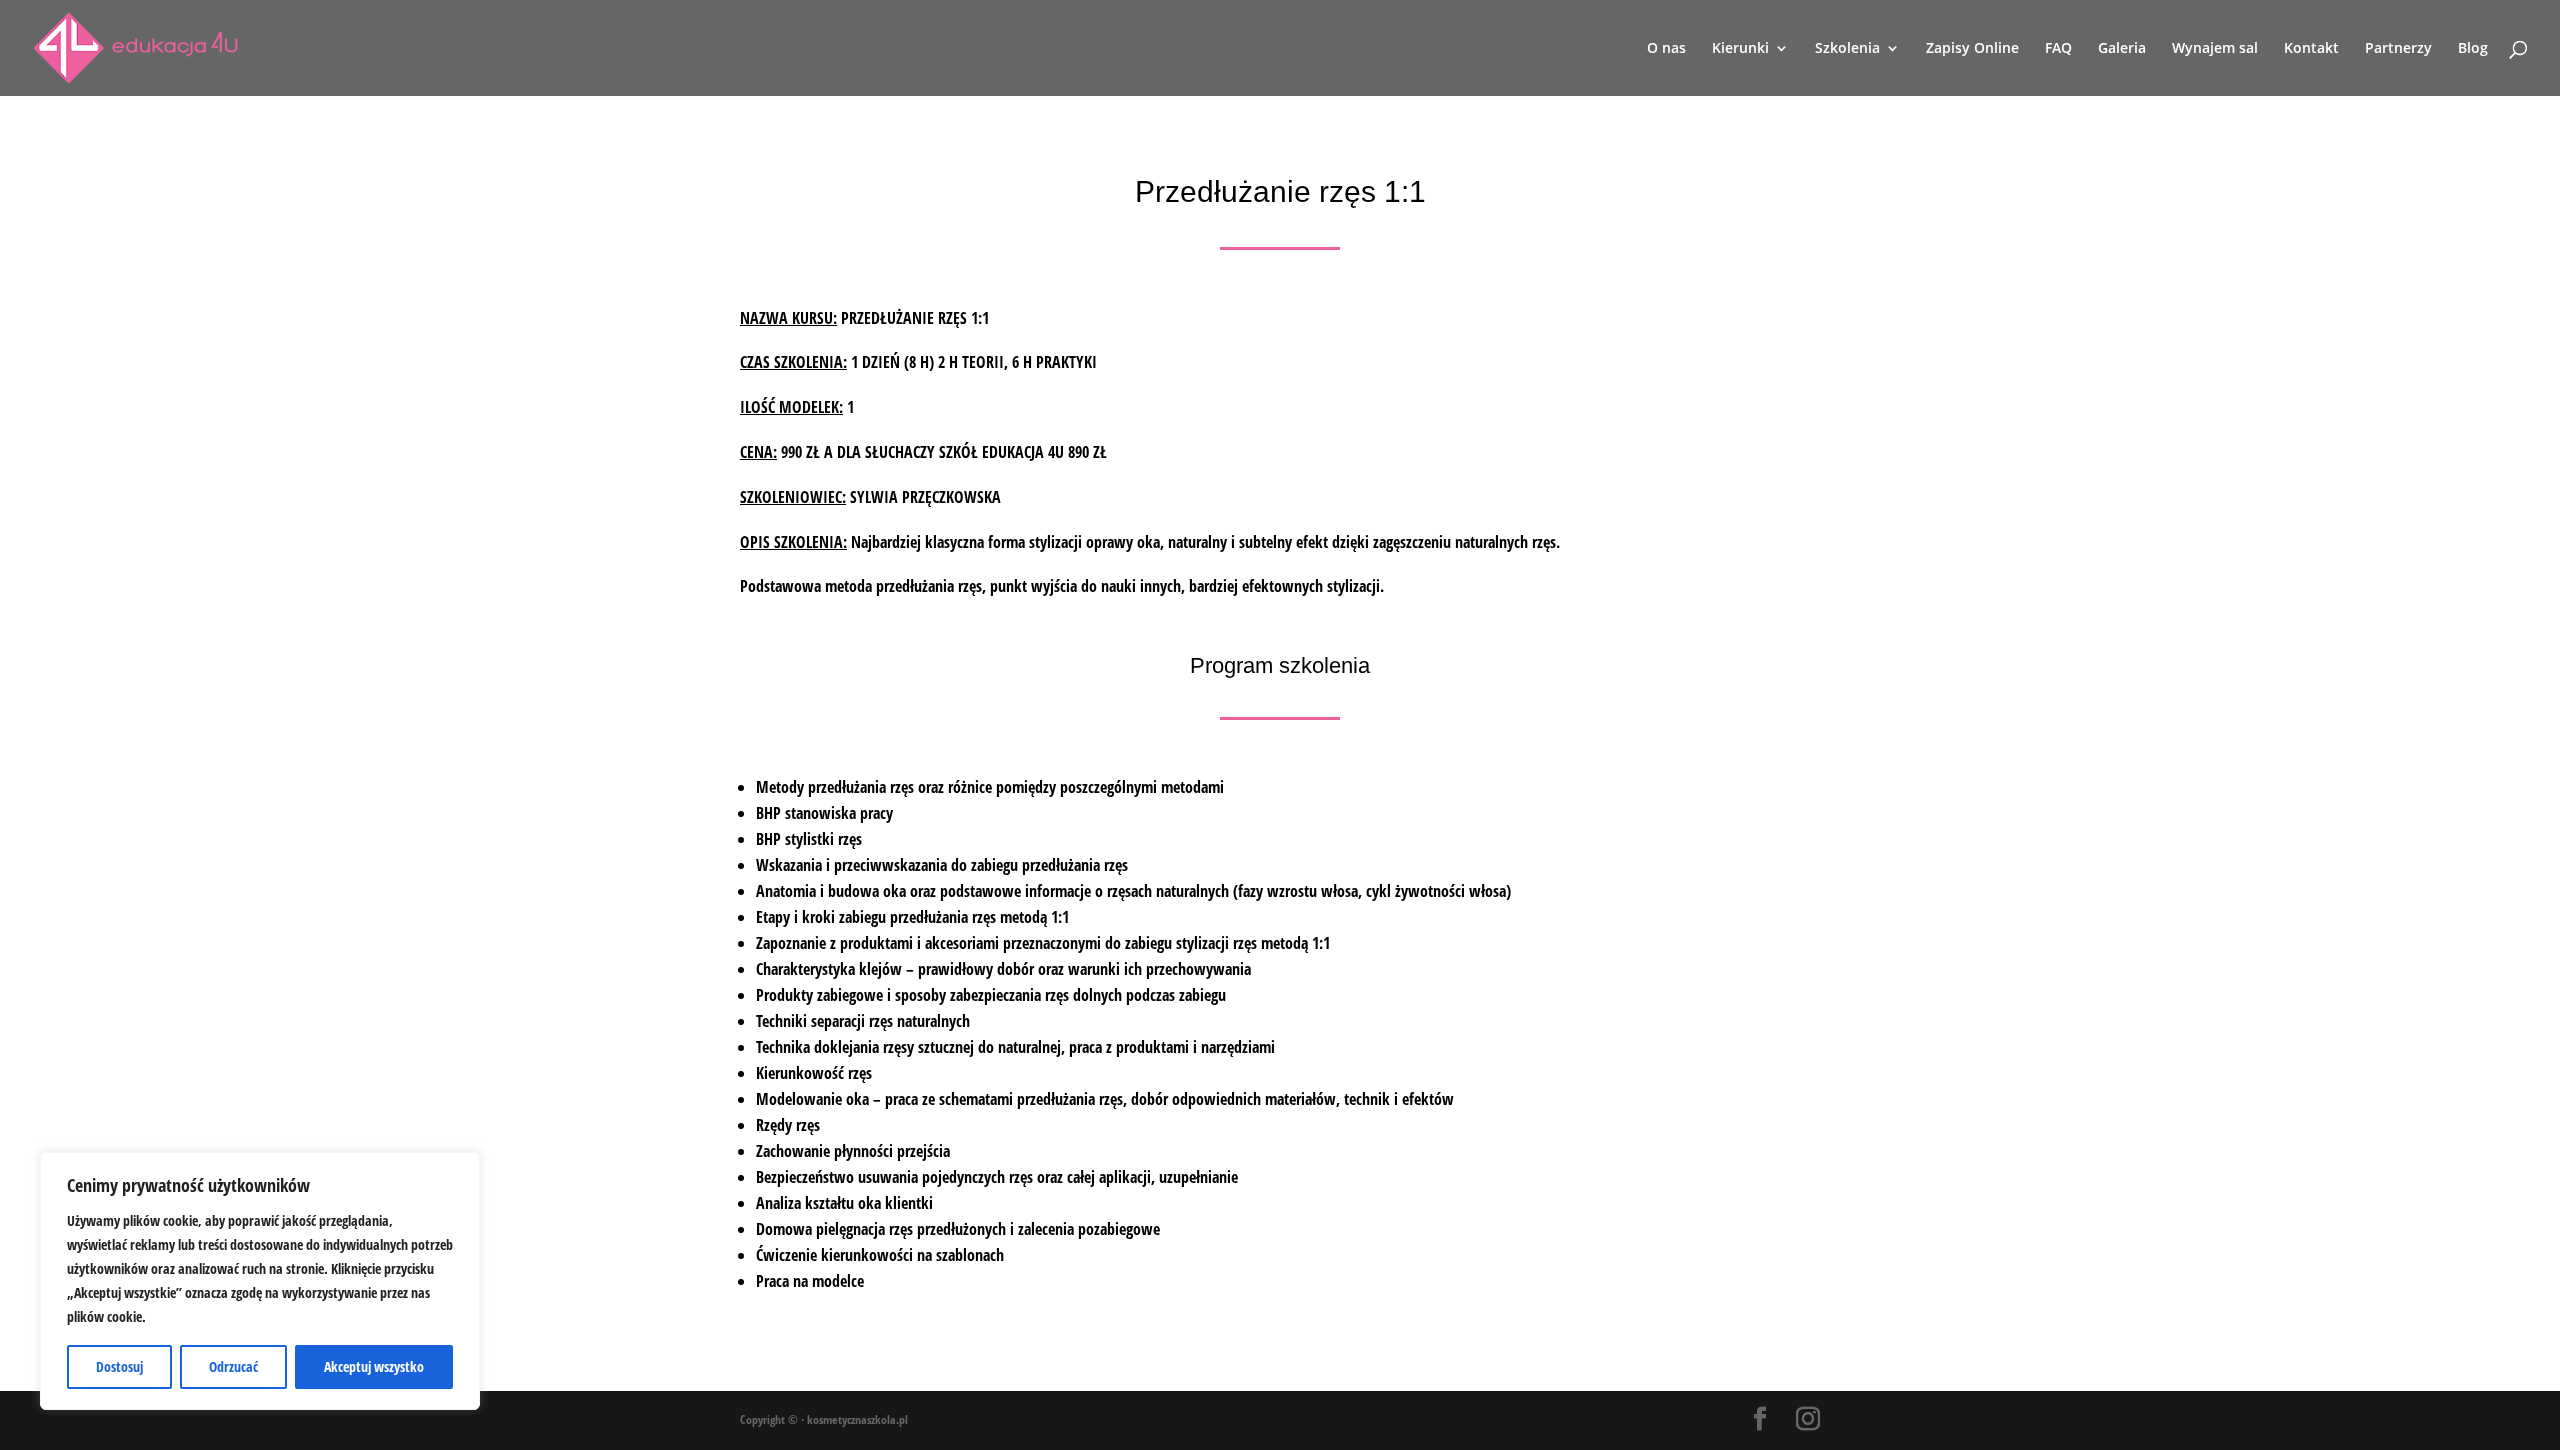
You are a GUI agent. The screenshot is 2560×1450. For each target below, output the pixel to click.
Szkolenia (1847, 49)
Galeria (2122, 49)
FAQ (2058, 49)
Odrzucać (233, 1366)
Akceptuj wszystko (374, 1366)
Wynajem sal (2215, 49)
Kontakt (2311, 49)
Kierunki (1740, 49)
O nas (1666, 49)
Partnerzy (2398, 49)
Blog (2473, 49)
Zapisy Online (1972, 49)
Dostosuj (119, 1366)
